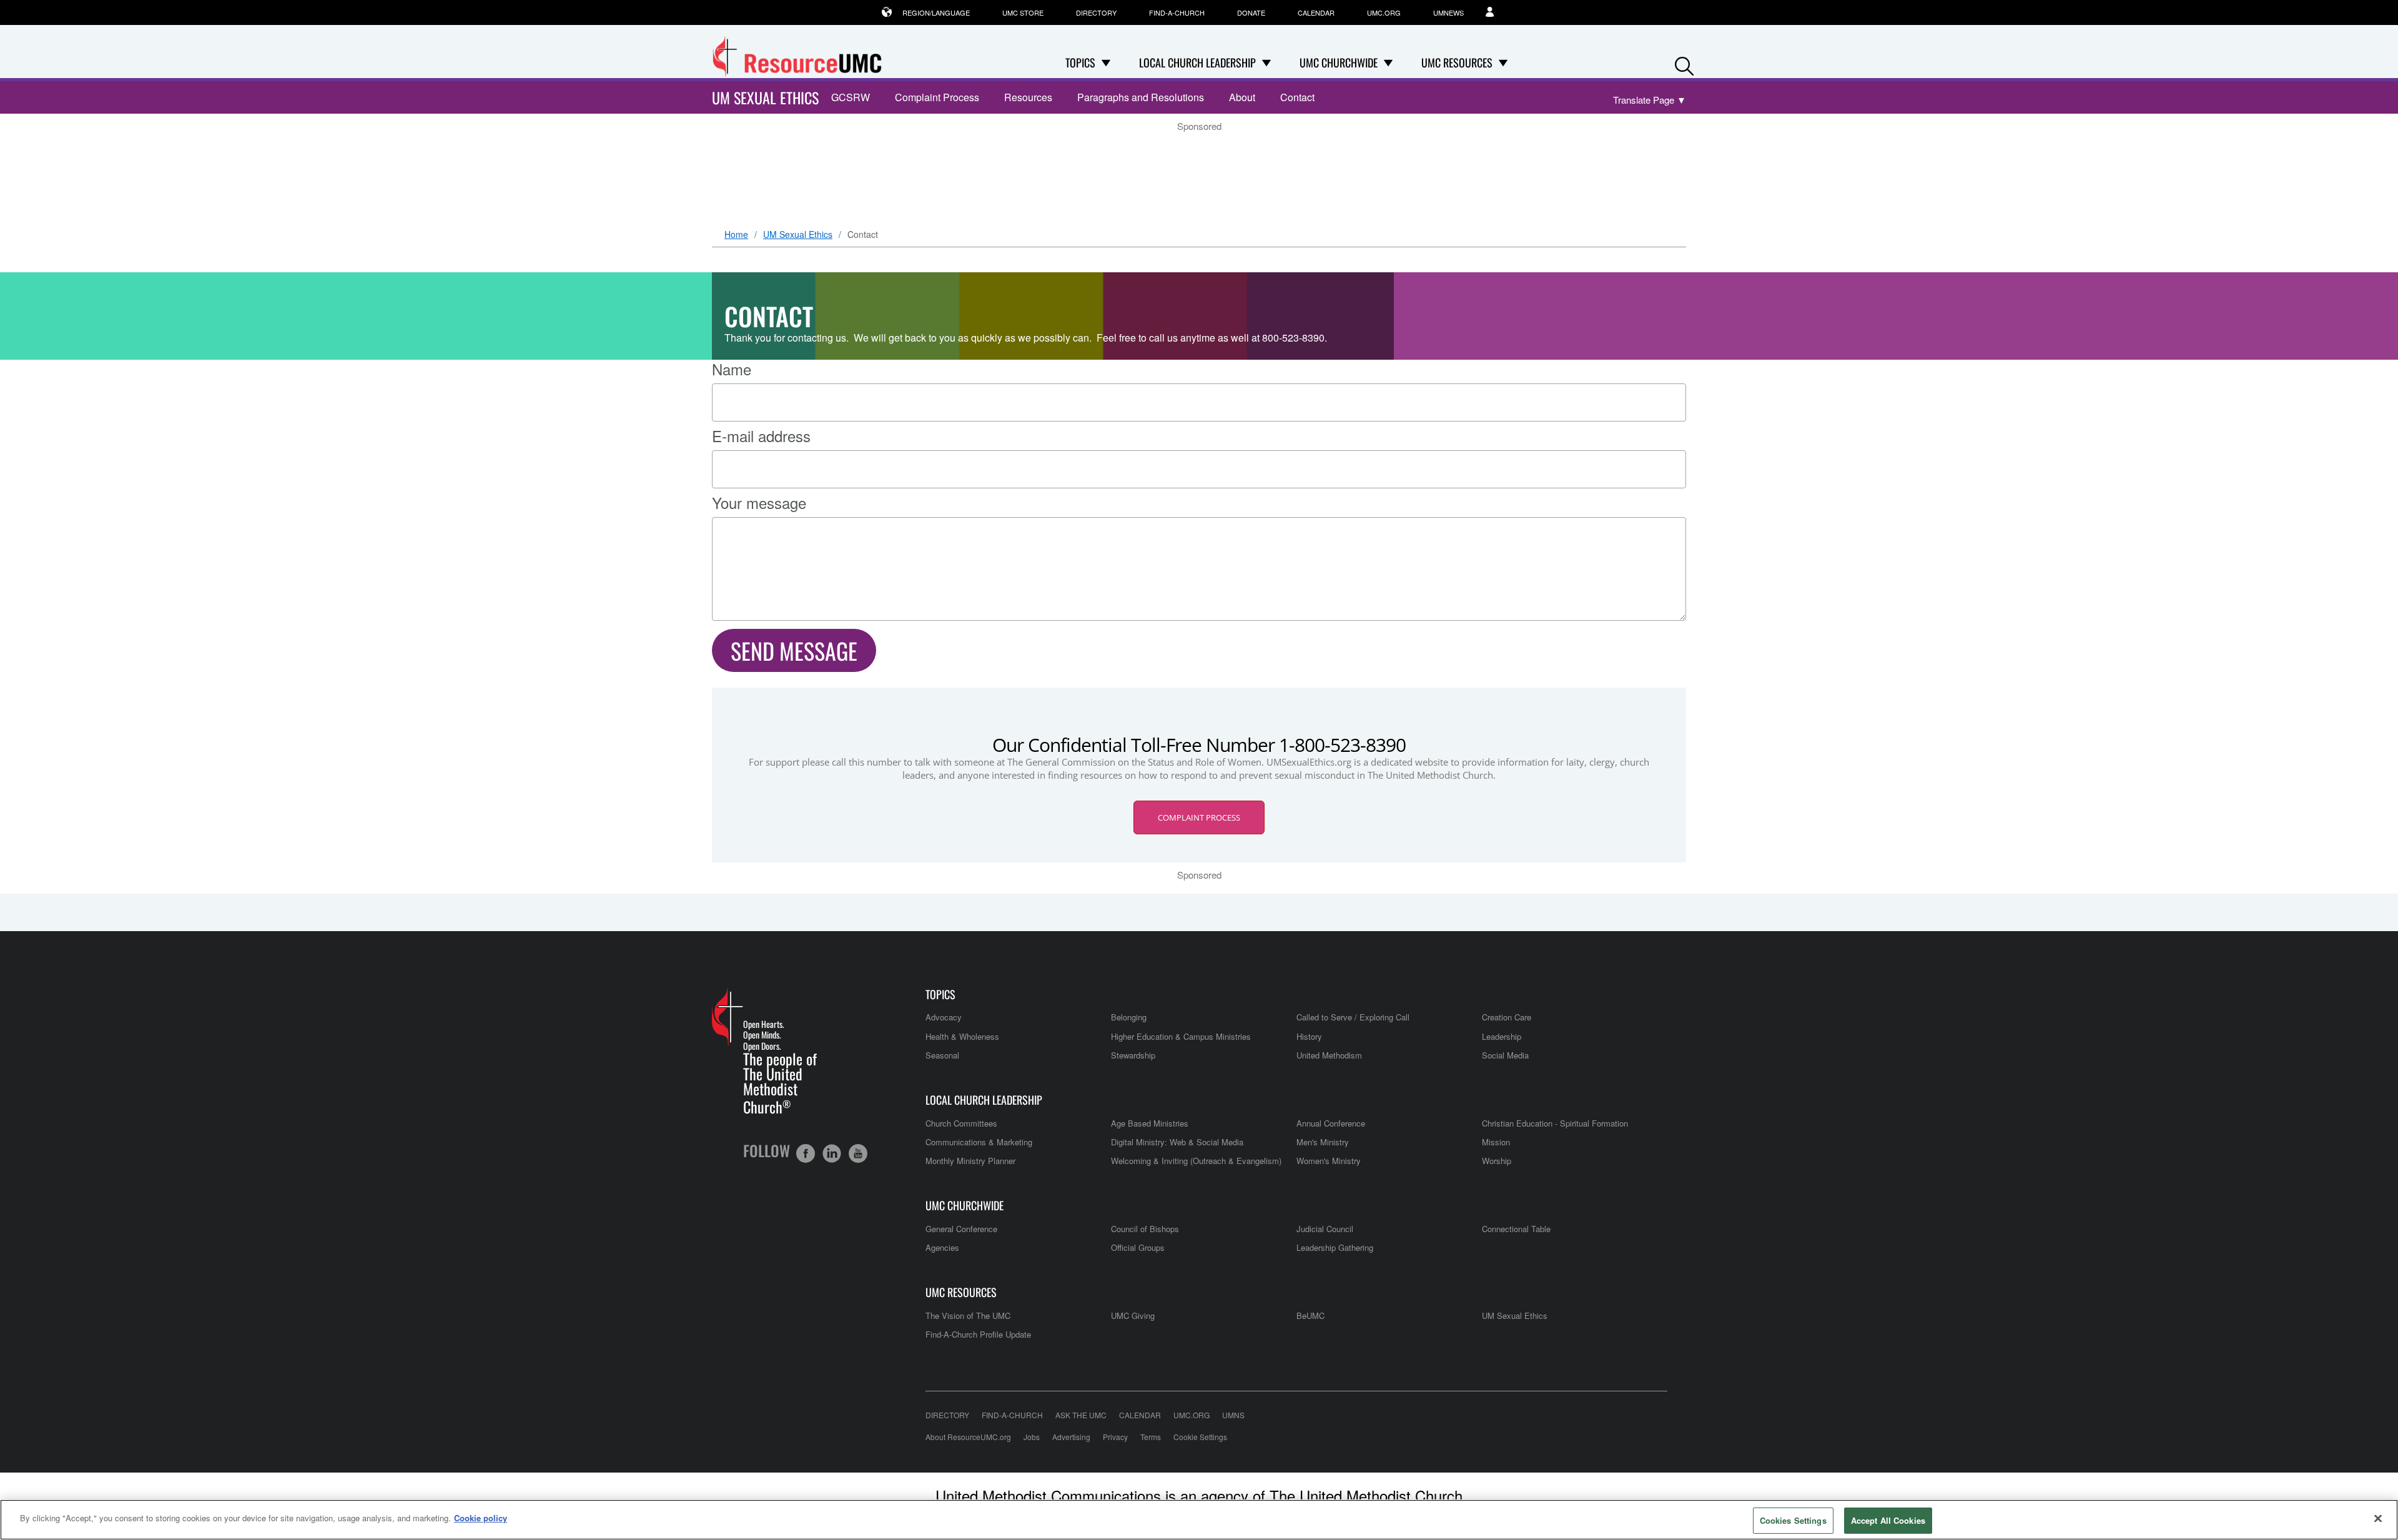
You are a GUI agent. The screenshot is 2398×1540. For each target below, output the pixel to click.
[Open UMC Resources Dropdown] (1503, 62)
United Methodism (1329, 1055)
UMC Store (1023, 12)
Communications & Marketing (979, 1142)
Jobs (1032, 1437)
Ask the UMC (1081, 1415)
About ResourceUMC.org (968, 1437)
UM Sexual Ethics (765, 97)
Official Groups (1138, 1247)
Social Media (1505, 1055)
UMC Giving (1133, 1315)
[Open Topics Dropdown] (1106, 62)
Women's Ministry (1329, 1161)
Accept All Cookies (1888, 1520)
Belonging (1129, 1017)
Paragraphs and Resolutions (1141, 97)
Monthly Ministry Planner (970, 1161)
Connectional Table (1516, 1229)
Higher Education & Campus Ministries (1181, 1036)
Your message (759, 503)
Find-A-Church (1177, 12)
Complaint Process (937, 97)
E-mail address (761, 436)
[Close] (2378, 1518)
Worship (1497, 1161)
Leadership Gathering (1335, 1247)
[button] (1684, 63)
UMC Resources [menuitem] (1457, 62)
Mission (1496, 1142)
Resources (1028, 97)
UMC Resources (961, 1292)
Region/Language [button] (936, 12)
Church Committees (961, 1123)
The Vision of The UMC (968, 1315)
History (1309, 1036)
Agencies (942, 1247)
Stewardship (1133, 1055)
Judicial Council (1325, 1229)
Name (732, 369)
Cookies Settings (1793, 1520)
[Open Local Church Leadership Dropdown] (1266, 62)
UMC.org (1384, 12)
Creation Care (1507, 1017)
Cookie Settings (1200, 1437)
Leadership (1502, 1036)
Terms (1151, 1437)
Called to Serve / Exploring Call (1353, 1017)
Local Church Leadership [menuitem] (1197, 62)
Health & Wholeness (962, 1036)
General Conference (961, 1229)
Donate (1251, 12)
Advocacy (944, 1017)
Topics (940, 995)
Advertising (1071, 1437)
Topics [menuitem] (1080, 62)
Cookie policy (481, 1518)
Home (736, 235)
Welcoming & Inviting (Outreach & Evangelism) (1196, 1161)
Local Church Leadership (984, 1100)
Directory (1096, 12)
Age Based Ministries (1150, 1123)
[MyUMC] (1496, 12)
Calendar (1316, 12)
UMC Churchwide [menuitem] (1339, 62)
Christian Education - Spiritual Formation (1555, 1123)
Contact (1297, 97)
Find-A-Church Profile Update (978, 1334)
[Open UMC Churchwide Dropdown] (1388, 62)
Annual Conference (1331, 1123)
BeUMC (1310, 1315)
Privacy (1115, 1437)
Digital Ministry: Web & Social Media (1177, 1142)
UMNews (1448, 12)
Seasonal (942, 1055)
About (1242, 97)
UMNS (1233, 1415)
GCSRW (851, 97)
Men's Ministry (1323, 1142)
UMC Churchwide (965, 1206)
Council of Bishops (1145, 1229)
